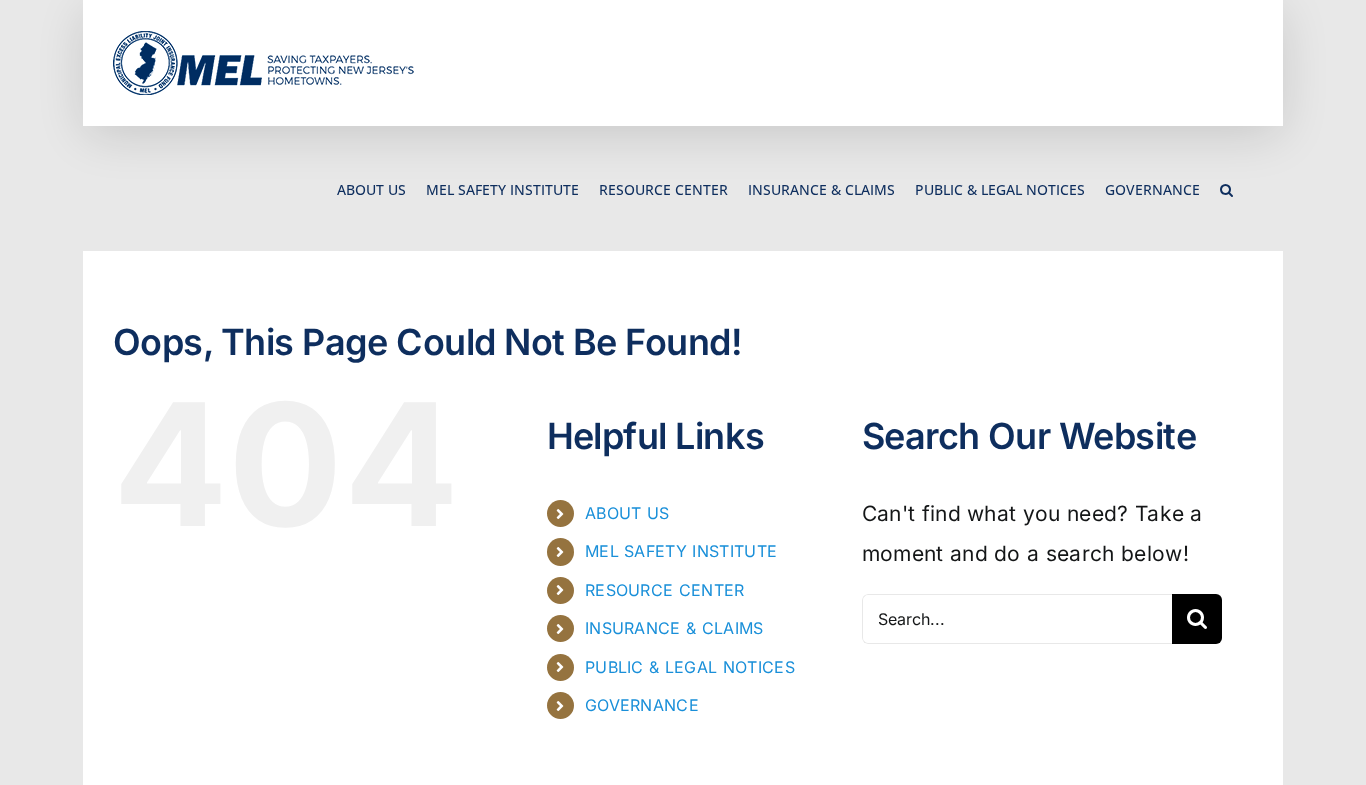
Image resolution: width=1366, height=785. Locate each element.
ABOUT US (627, 513)
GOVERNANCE (642, 705)
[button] (1226, 188)
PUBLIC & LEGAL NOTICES (690, 667)
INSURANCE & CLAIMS (674, 628)
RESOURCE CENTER (665, 590)
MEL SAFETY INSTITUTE (681, 551)
